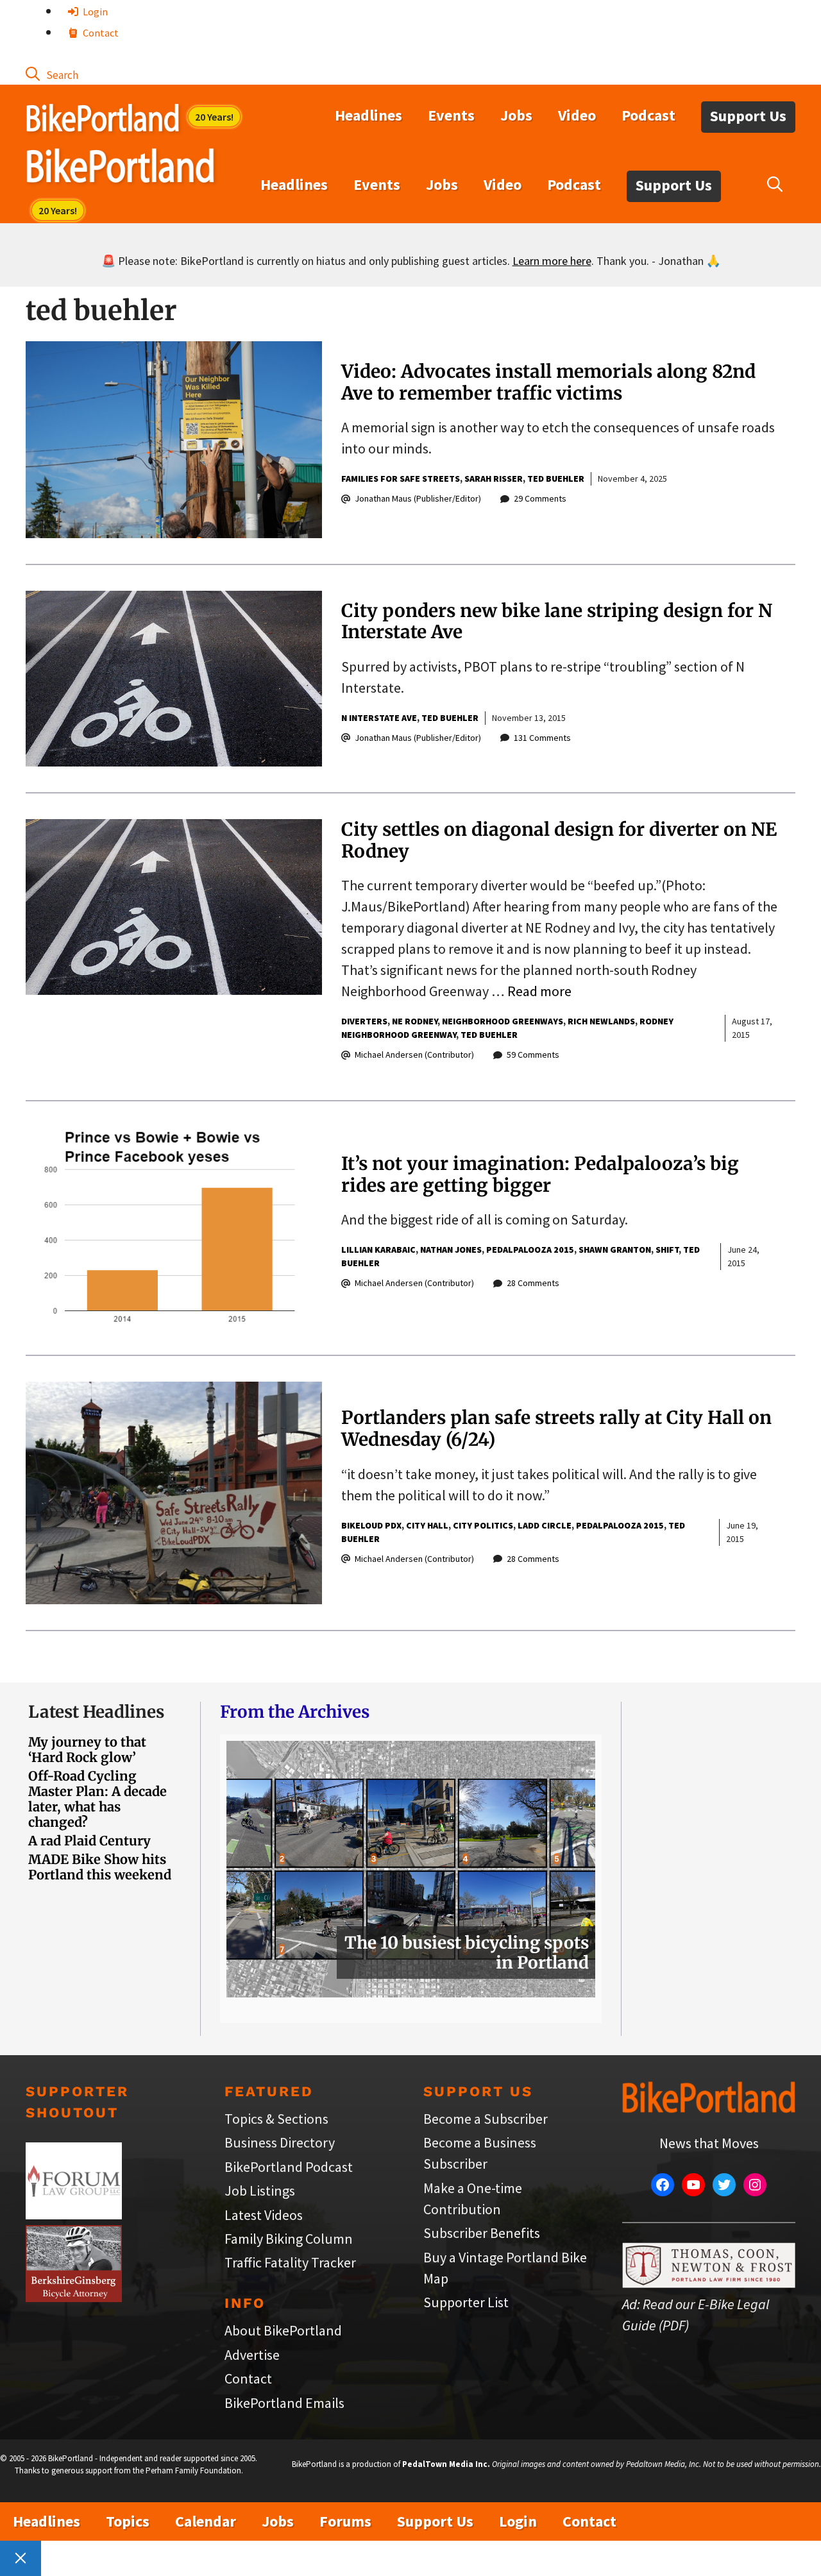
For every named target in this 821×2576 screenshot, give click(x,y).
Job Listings (260, 2190)
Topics (128, 2521)
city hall (427, 1525)
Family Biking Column (289, 2239)
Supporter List (466, 2302)
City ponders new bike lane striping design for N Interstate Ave (557, 622)
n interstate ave (379, 718)
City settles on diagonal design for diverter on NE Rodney (559, 840)
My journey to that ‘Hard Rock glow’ (87, 1750)
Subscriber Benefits (482, 2233)
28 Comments (533, 1283)
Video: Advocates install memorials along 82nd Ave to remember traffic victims (548, 382)
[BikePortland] (120, 169)
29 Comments (540, 498)
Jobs (516, 115)
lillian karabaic (378, 1250)
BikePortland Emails (284, 2403)
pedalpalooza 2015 (530, 1250)
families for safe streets (401, 479)
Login (94, 12)
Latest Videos (264, 2215)
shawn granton (615, 1250)
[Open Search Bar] (52, 74)
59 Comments (533, 1055)
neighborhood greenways (503, 1021)
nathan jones (451, 1250)
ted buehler (556, 479)
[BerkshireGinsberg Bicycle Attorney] (74, 2297)
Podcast (648, 115)
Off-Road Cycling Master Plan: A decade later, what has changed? (97, 1799)
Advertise (252, 2355)
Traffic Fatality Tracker (290, 2262)
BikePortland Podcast (289, 2167)
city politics (483, 1525)
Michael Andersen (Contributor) (414, 1055)
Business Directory (280, 2142)
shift (667, 1250)
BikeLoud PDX (371, 1525)
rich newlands (601, 1021)
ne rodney (415, 1021)
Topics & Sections (276, 2119)
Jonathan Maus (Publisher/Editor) (418, 498)
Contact (100, 33)
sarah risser (494, 479)
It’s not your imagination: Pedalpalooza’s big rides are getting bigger (540, 1174)
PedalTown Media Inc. (446, 2464)
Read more (539, 991)
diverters (364, 1021)
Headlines (368, 115)
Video (577, 115)
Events (451, 115)
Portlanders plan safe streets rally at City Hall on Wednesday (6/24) (556, 1428)
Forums (345, 2521)
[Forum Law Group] (74, 2214)
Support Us (748, 116)
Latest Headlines (96, 1712)
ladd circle (545, 1525)
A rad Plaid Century (89, 1841)
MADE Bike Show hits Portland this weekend (100, 1867)
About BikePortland (283, 2330)
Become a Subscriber (486, 2119)
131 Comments (542, 738)
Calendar (206, 2521)
